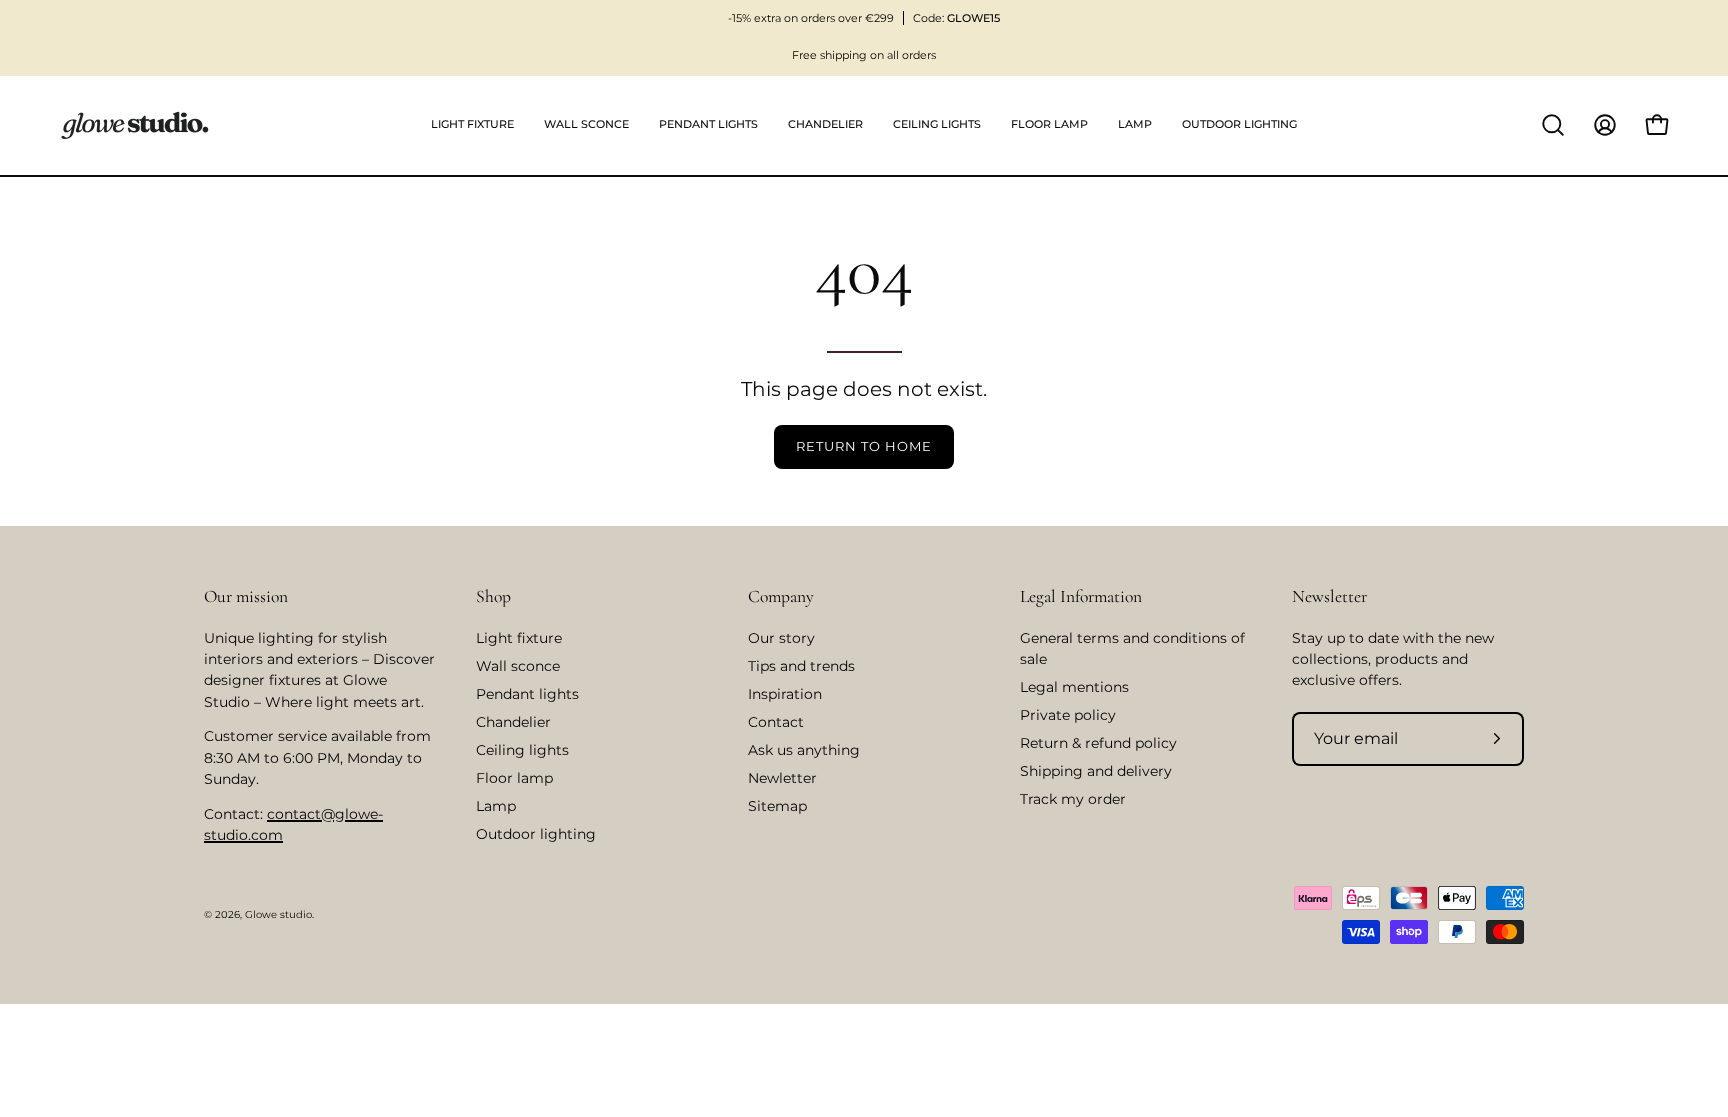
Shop (493, 596)
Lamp (496, 806)
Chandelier (513, 722)
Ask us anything (804, 750)
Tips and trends (801, 666)
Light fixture (519, 638)
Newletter (782, 778)
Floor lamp (514, 778)
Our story (781, 638)
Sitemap (777, 806)
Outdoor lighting (536, 834)
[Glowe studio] (135, 125)
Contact (776, 722)
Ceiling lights (522, 750)
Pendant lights (527, 694)
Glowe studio (278, 914)
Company (781, 596)
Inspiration (785, 694)
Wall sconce (518, 666)
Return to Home (863, 446)
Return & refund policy (1098, 743)
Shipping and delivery (1096, 771)
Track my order (1073, 799)
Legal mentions (1074, 687)
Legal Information (1081, 596)
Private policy (1068, 715)
